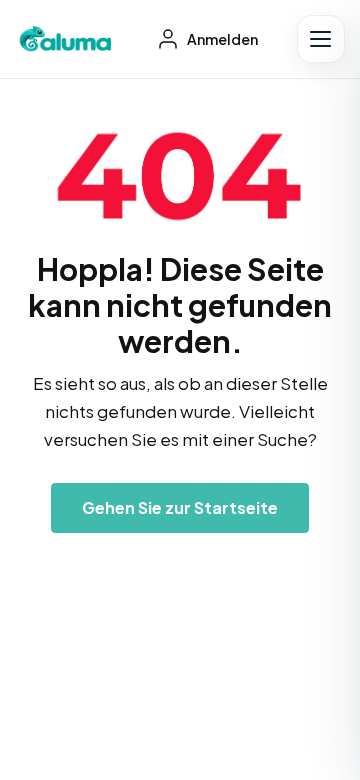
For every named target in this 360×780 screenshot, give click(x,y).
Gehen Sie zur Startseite (180, 507)
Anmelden (221, 39)
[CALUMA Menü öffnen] (321, 39)
